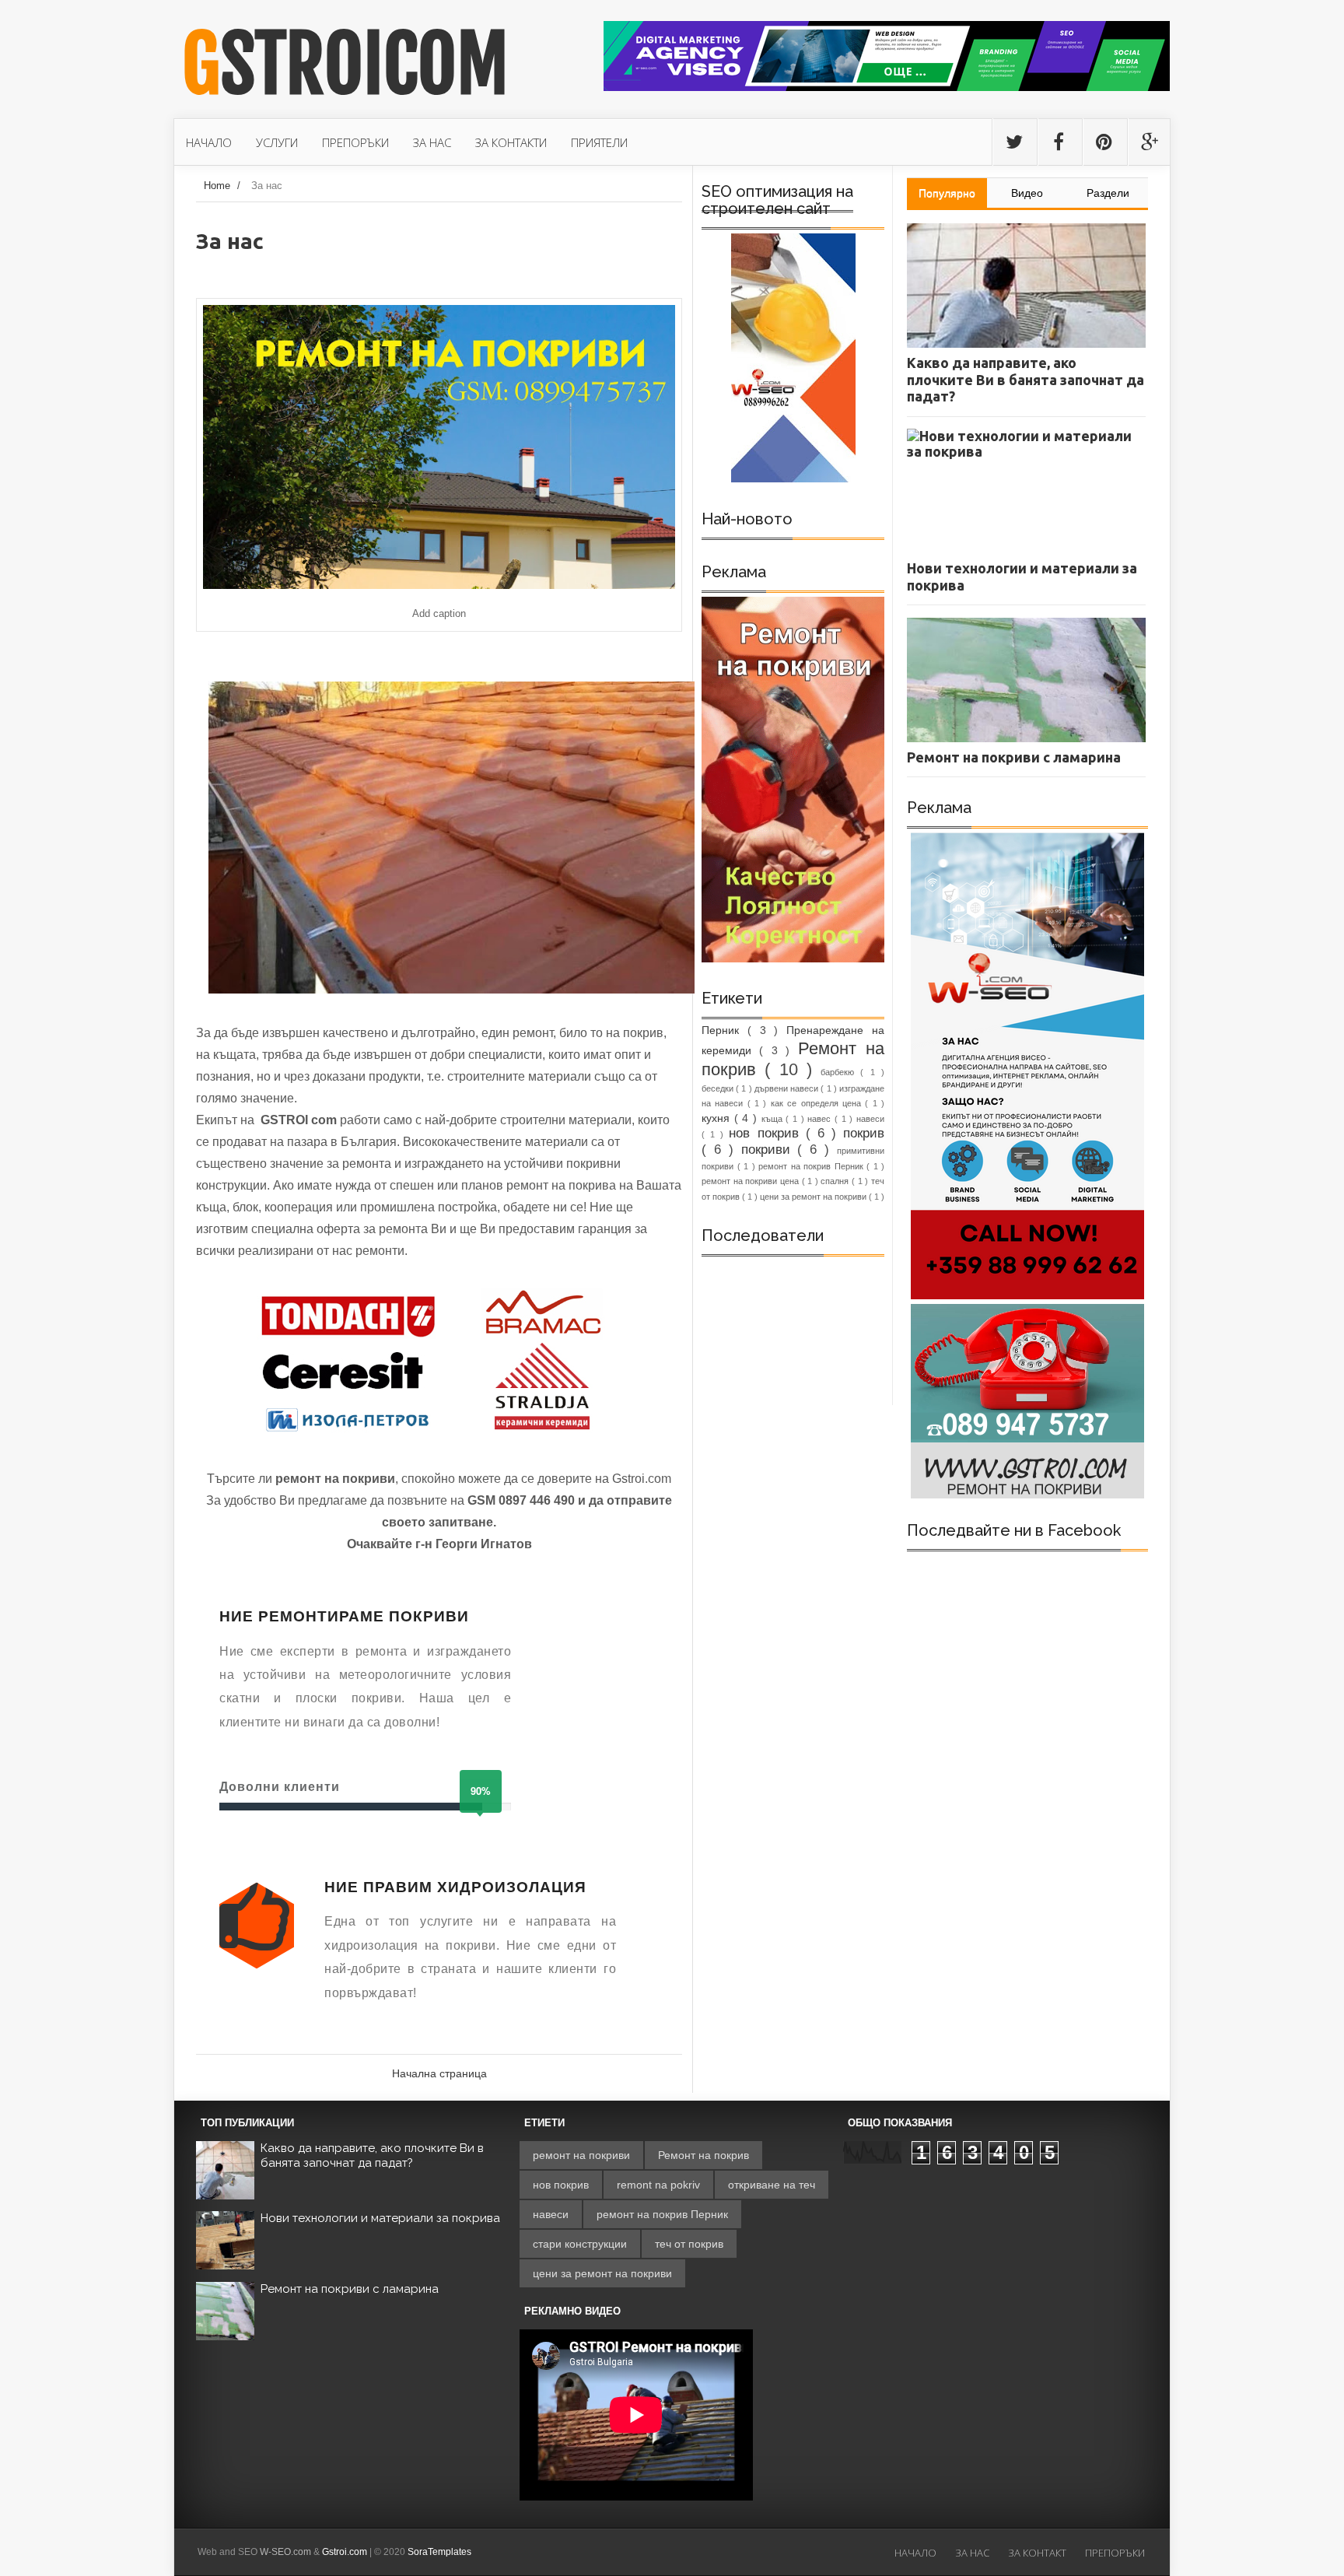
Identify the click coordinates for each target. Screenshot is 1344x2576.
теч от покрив (689, 2244)
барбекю (840, 1072)
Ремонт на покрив (703, 2155)
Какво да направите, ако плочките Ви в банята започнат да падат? (372, 2156)
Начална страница (439, 2073)
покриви (770, 1150)
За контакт (1037, 2553)
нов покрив (767, 1133)
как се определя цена (818, 1103)
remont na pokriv (658, 2185)
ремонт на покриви (581, 2155)
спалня (836, 1181)
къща (774, 1119)
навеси (870, 1119)
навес (821, 1119)
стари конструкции (580, 2244)
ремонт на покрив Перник (812, 1166)
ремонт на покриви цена (752, 1181)
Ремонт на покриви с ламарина (350, 2289)
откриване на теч (772, 2185)
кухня (718, 1118)
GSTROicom (345, 65)
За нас (972, 2553)
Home (217, 186)
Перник (724, 1030)
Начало (915, 2553)
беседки (719, 1088)
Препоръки (1115, 2553)
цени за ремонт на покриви (814, 1197)
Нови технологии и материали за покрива (380, 2218)
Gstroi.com (345, 2552)
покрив (864, 1133)
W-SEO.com (285, 2552)
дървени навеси (787, 1088)
